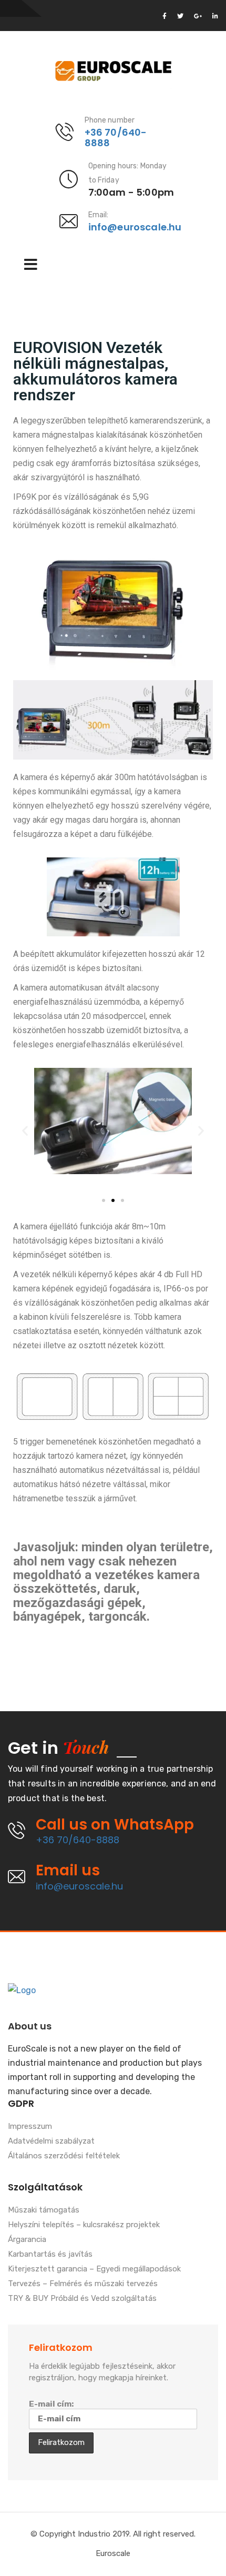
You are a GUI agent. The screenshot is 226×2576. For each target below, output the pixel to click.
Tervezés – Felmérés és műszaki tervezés (83, 2284)
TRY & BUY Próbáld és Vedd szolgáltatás (82, 2299)
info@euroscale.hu (135, 227)
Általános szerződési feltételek (64, 2156)
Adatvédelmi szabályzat (51, 2141)
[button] (104, 1200)
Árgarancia (27, 2240)
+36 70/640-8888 (116, 138)
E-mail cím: (51, 2404)
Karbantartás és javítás (50, 2255)
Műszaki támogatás (44, 2210)
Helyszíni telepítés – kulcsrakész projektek (84, 2225)
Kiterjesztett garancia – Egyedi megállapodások (94, 2269)
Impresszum (30, 2127)
